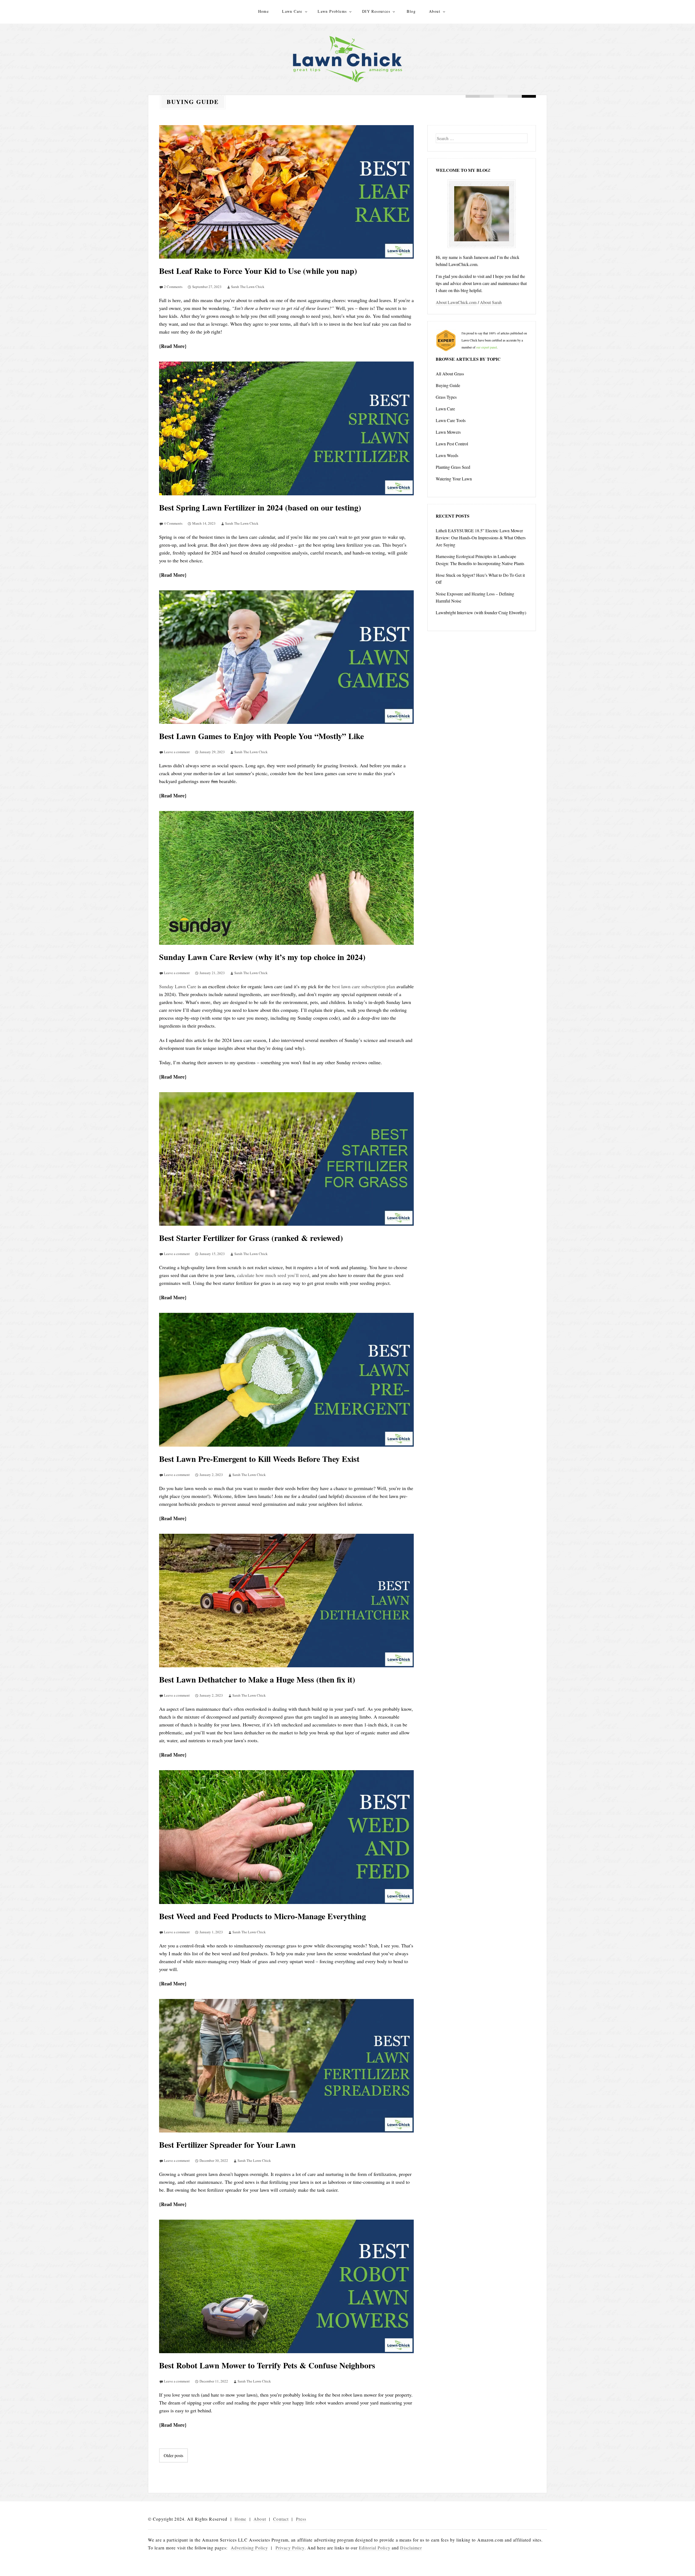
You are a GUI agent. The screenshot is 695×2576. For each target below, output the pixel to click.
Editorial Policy (375, 2548)
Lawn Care (292, 11)
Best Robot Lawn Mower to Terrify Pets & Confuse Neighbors (267, 2365)
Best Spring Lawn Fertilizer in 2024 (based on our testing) (260, 507)
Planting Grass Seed (453, 467)
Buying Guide (448, 385)
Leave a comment (177, 752)
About (435, 11)
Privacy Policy (290, 2548)
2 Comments (173, 287)
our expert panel (486, 347)
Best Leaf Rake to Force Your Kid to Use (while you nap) (258, 271)
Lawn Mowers (448, 432)
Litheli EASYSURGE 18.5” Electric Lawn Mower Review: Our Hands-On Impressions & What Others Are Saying (481, 538)
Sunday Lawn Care (178, 986)
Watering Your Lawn (454, 479)
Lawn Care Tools (451, 420)
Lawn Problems (332, 11)
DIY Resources (376, 11)
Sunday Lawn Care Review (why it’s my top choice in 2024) (262, 957)
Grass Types (446, 397)
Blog (411, 11)
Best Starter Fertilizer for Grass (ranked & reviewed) (251, 1238)
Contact (281, 2519)
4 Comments (173, 523)
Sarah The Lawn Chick (248, 287)
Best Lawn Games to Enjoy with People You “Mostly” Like (261, 736)
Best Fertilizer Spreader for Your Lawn (227, 2144)
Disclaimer (411, 2548)
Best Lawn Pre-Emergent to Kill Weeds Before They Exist (259, 1459)
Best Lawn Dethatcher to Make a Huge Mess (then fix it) (257, 1679)
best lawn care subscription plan (364, 986)
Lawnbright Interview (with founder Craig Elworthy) (481, 612)
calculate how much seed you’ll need (273, 1275)
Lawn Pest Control (452, 444)
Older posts (173, 2455)
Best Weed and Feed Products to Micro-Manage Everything (263, 1916)
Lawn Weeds (447, 455)
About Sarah (491, 302)
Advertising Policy (249, 2548)
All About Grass (450, 374)
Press (301, 2519)
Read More (173, 346)
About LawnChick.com (456, 302)
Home (264, 11)
